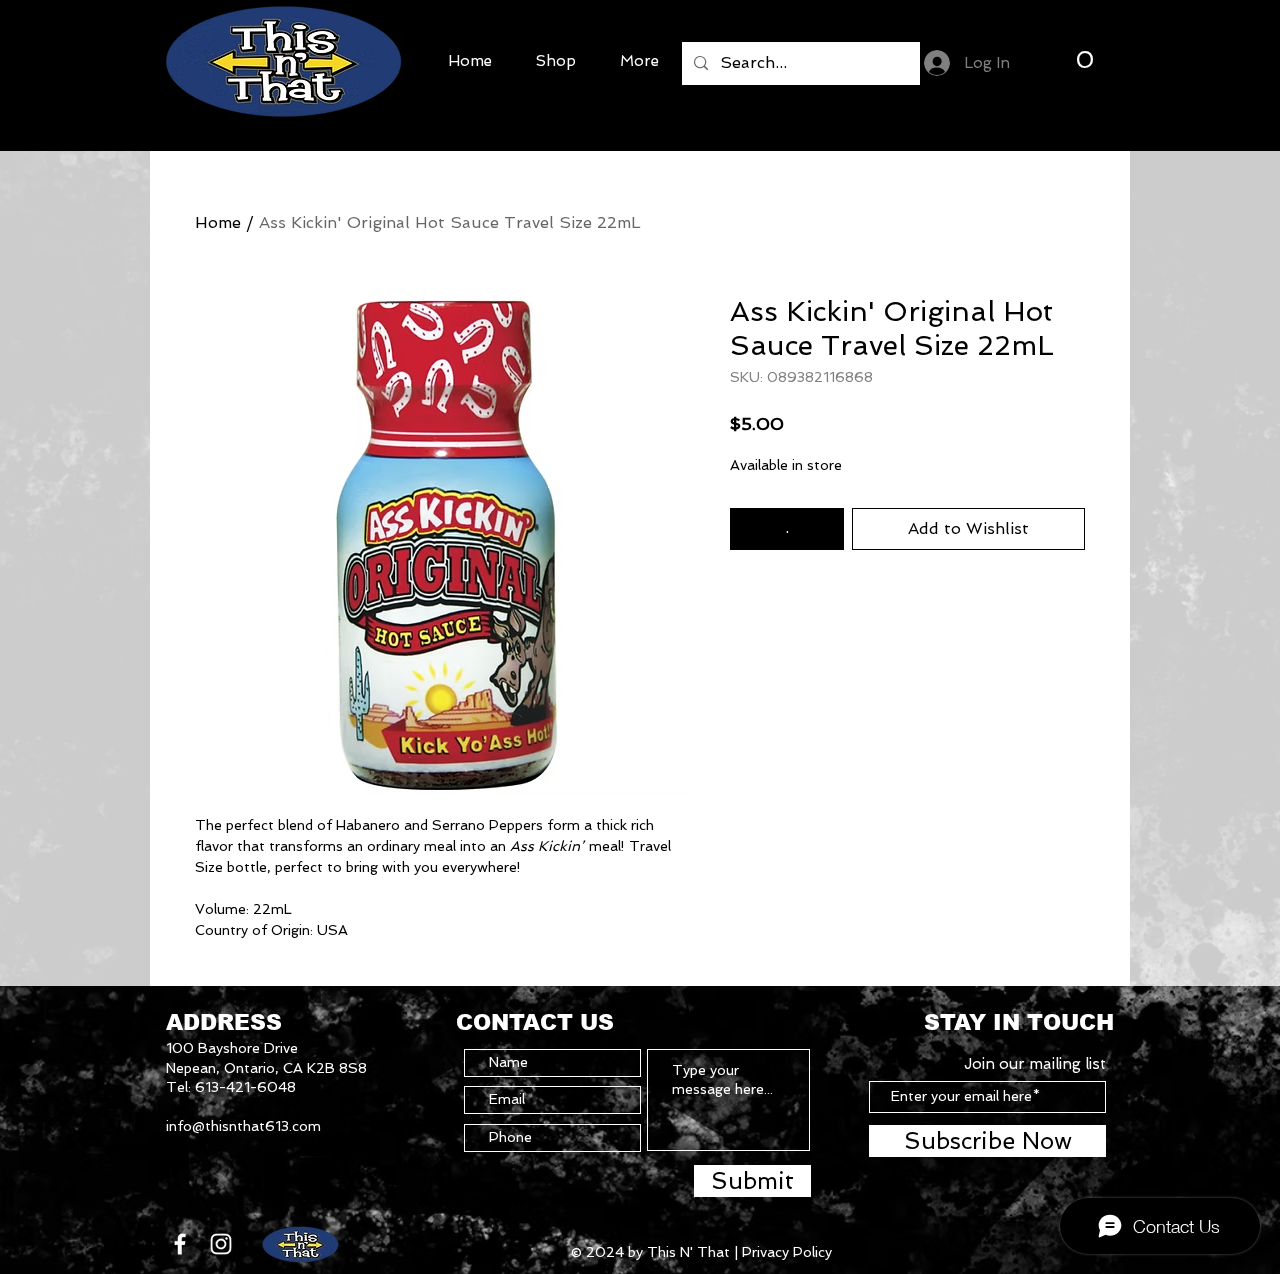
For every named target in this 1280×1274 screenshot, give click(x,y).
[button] (1084, 59)
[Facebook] (180, 1244)
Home (218, 222)
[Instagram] (221, 1244)
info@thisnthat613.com (243, 1126)
